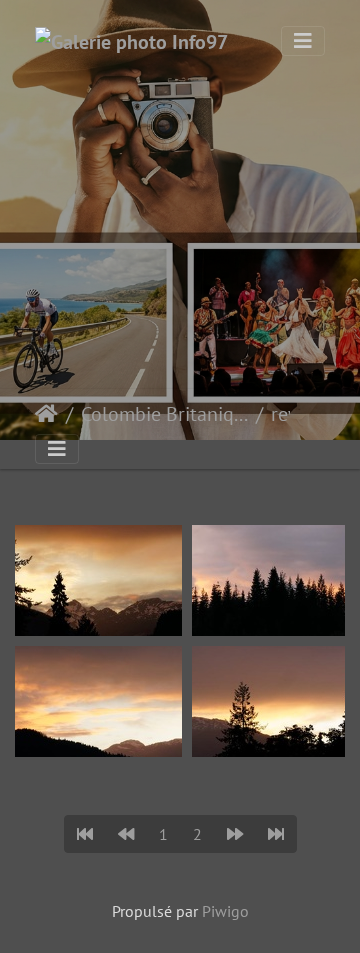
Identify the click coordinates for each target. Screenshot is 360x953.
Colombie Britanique (164, 414)
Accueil (46, 414)
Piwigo (225, 911)
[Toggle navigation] (303, 41)
